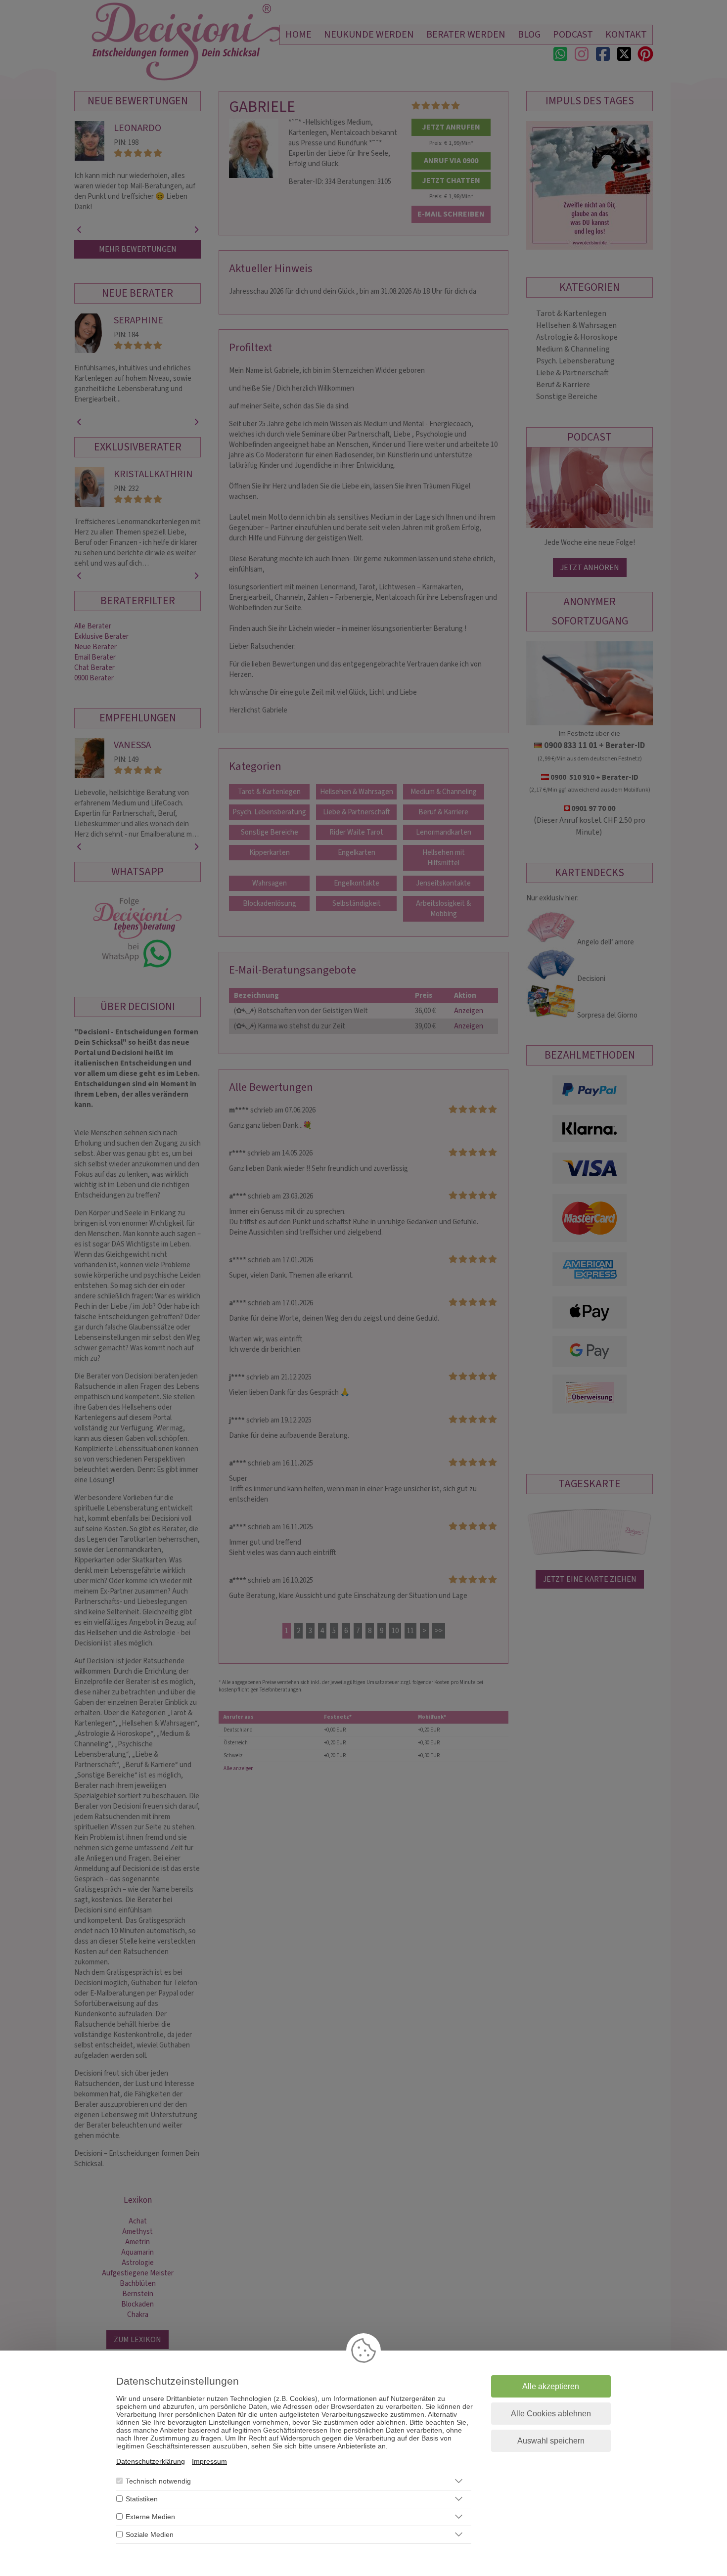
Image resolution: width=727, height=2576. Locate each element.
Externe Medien (150, 2517)
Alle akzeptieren (551, 2386)
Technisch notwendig (158, 2481)
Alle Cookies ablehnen (551, 2414)
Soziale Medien (150, 2534)
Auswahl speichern (551, 2441)
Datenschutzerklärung (151, 2461)
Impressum (209, 2461)
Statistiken (142, 2499)
